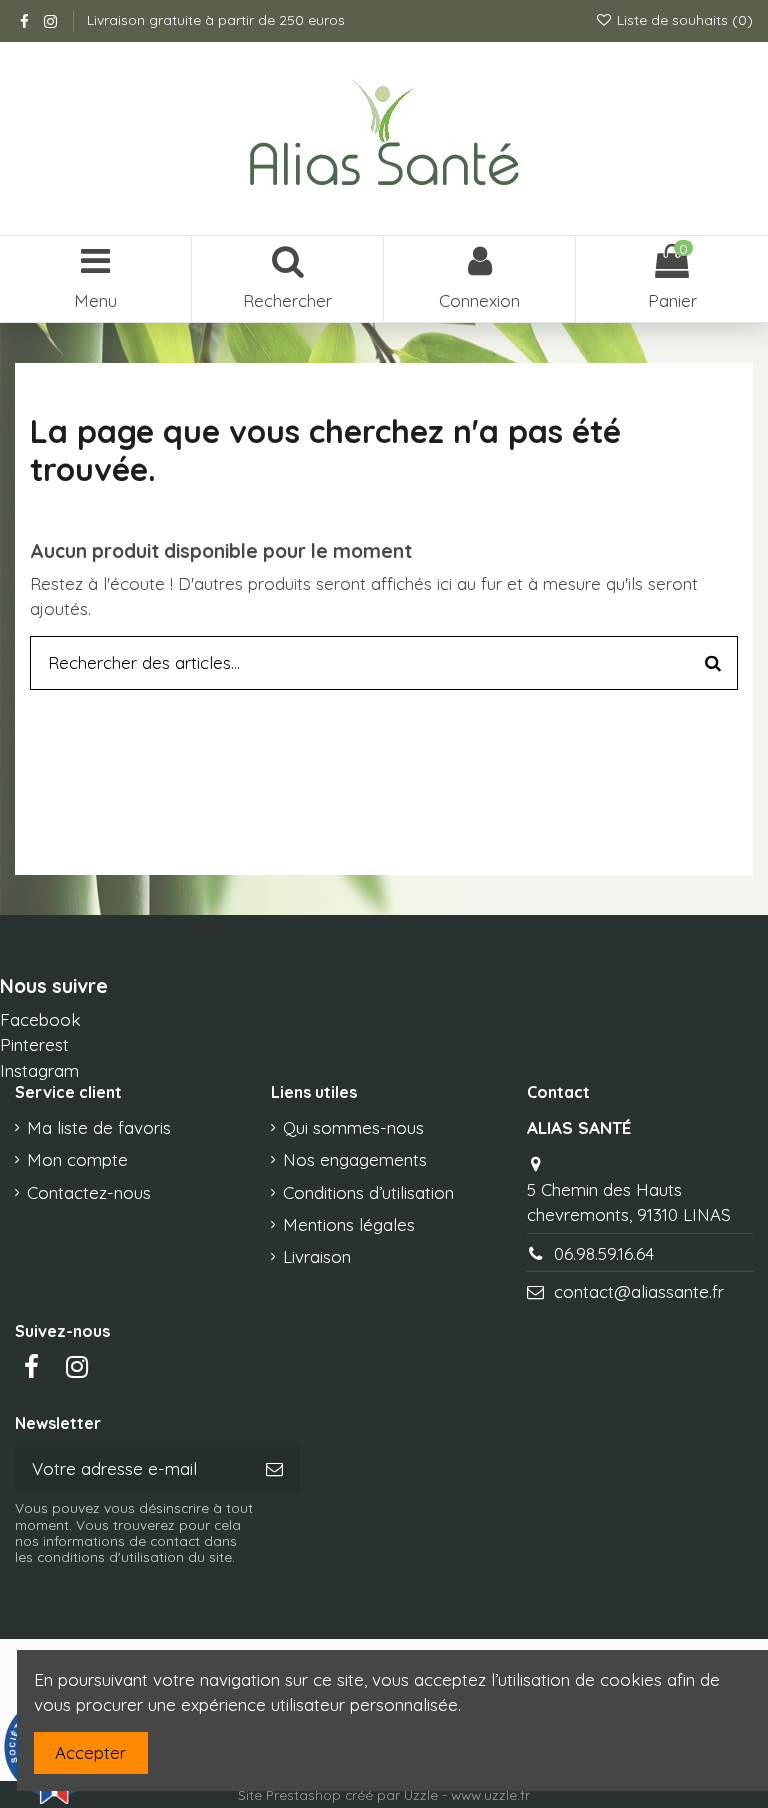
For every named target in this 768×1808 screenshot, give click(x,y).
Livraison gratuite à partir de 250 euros (216, 20)
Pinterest (34, 1044)
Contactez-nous (89, 1192)
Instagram (39, 1070)
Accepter (90, 1752)
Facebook (40, 1019)
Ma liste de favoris (99, 1127)
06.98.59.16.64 (604, 1253)
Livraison (317, 1256)
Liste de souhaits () (683, 20)
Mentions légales (349, 1224)
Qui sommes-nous (353, 1127)
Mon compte (77, 1159)
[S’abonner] (274, 1469)
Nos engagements (355, 1159)
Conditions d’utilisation (368, 1192)
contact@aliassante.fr (639, 1291)
